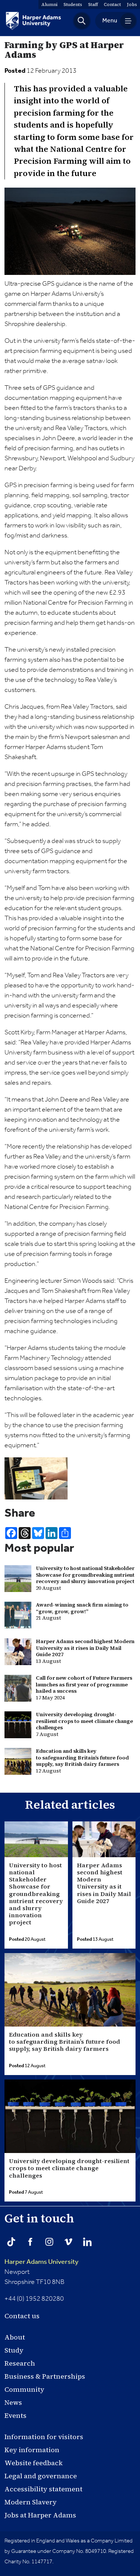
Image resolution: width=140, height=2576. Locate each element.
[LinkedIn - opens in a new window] (87, 2242)
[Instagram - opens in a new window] (49, 2242)
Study (14, 2350)
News (13, 2402)
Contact (112, 4)
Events (15, 2415)
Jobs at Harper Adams (40, 2515)
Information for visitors (44, 2437)
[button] (82, 21)
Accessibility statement (43, 2489)
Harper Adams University (41, 2262)
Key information (32, 2450)
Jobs (132, 4)
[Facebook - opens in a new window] (30, 2242)
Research (20, 2363)
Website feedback (34, 2463)
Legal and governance (41, 2476)
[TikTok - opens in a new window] (11, 2242)
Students (73, 4)
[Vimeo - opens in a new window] (68, 2242)
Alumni (49, 4)
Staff (93, 4)
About (15, 2337)
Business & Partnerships (45, 2376)
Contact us (22, 2316)
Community (24, 2389)
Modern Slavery (31, 2502)
